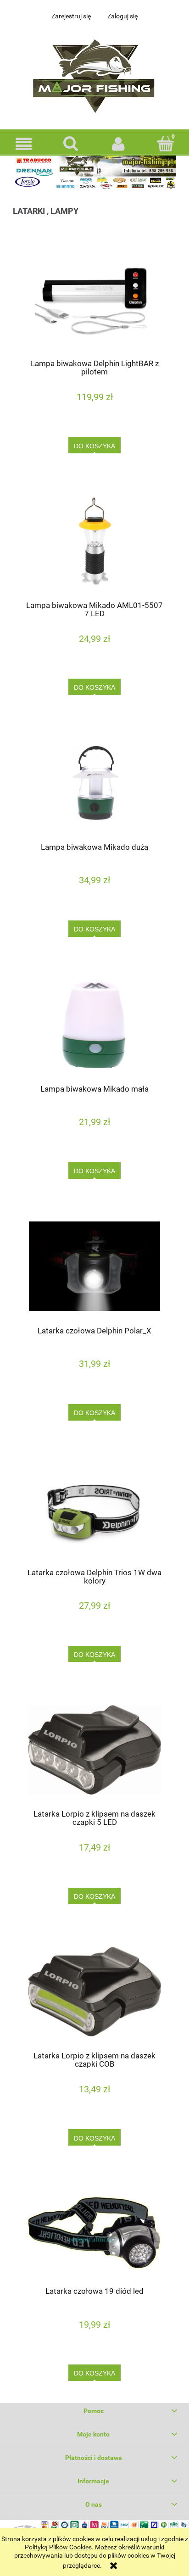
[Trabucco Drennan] (94, 172)
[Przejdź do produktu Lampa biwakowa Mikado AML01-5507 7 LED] (94, 541)
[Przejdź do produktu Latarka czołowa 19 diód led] (94, 2230)
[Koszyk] (165, 143)
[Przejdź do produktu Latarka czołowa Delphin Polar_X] (94, 1266)
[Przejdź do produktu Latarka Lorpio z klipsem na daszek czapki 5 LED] (94, 1750)
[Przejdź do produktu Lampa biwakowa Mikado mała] (94, 1024)
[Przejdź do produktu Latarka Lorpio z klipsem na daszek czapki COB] (94, 1992)
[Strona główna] (94, 74)
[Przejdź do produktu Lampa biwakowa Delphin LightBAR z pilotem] (94, 299)
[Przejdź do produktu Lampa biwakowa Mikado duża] (94, 783)
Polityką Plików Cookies (58, 2547)
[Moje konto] (118, 144)
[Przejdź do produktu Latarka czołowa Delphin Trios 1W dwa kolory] (94, 1508)
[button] (24, 144)
